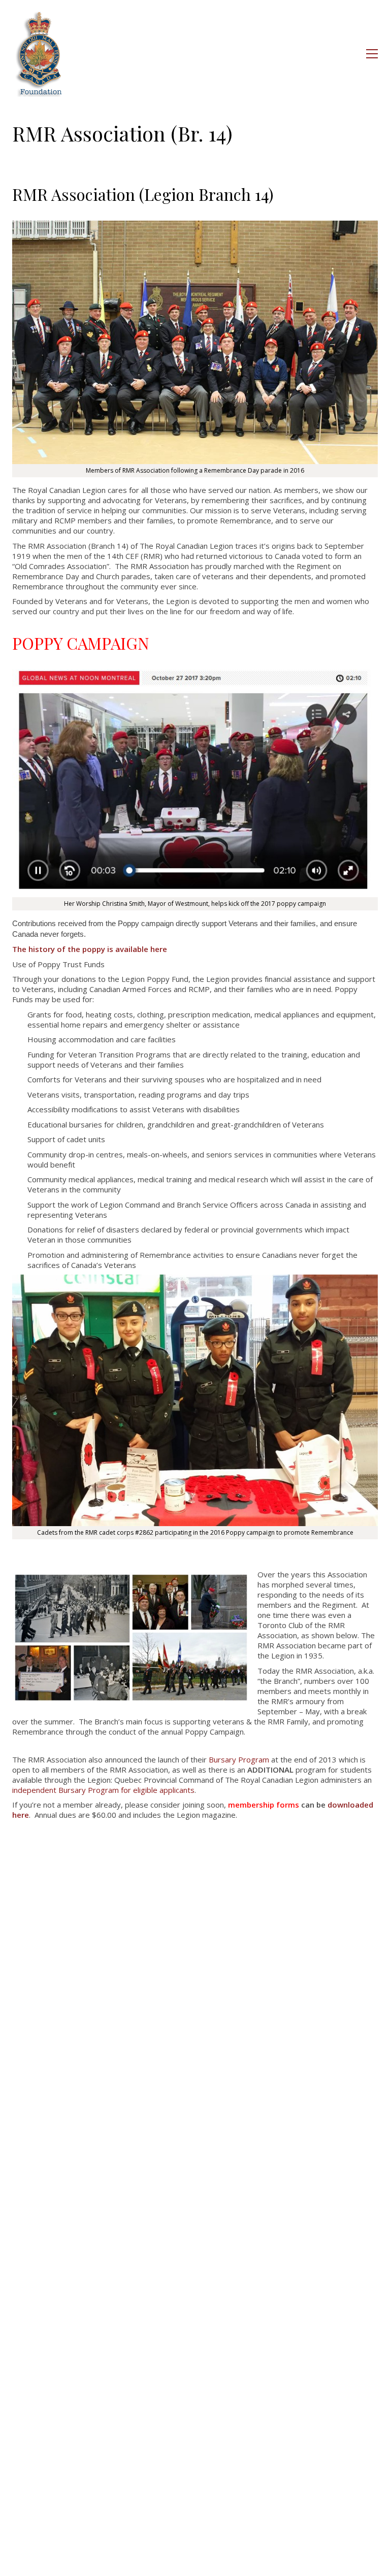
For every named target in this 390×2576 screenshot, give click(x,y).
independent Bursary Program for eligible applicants (103, 1790)
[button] (372, 54)
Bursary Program (239, 1759)
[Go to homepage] (40, 54)
